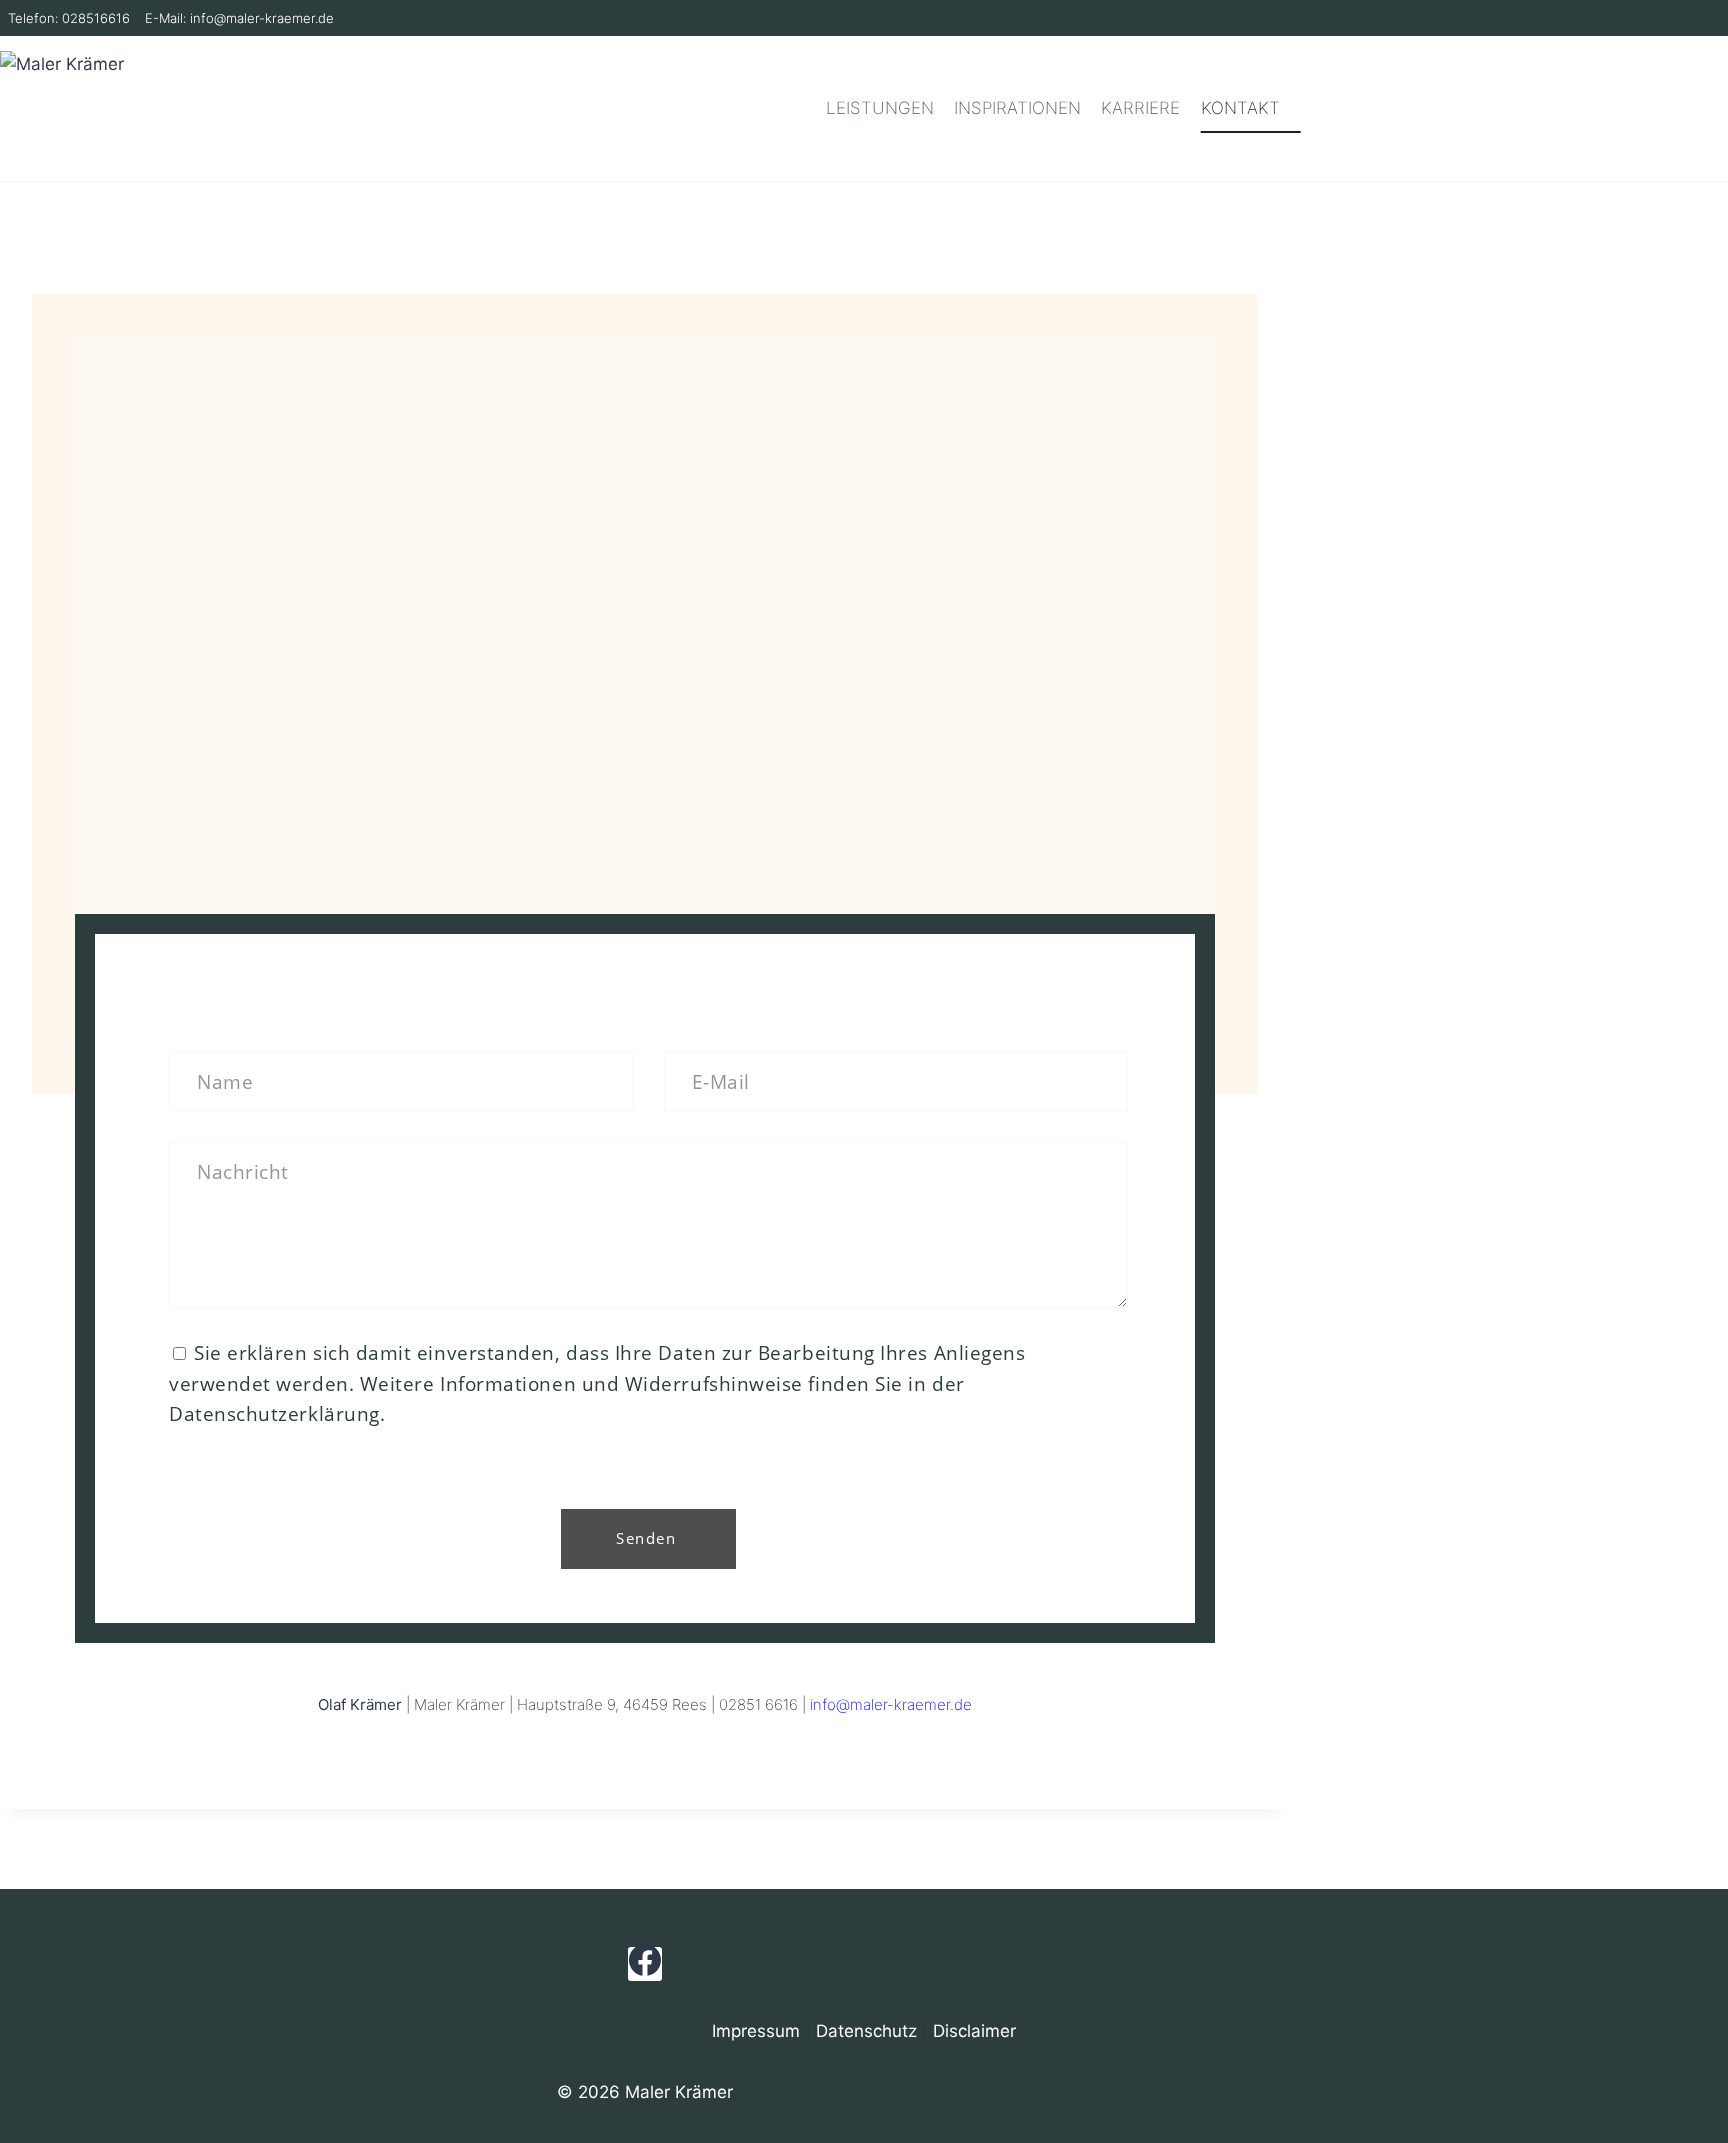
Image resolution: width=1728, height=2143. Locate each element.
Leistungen (880, 108)
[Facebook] (645, 1964)
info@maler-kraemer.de (891, 1704)
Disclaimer (974, 2031)
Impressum (756, 2031)
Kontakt (1240, 108)
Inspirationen (1017, 108)
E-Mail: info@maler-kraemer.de (239, 18)
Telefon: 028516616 (69, 18)
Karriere (1140, 108)
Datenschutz (866, 2031)
